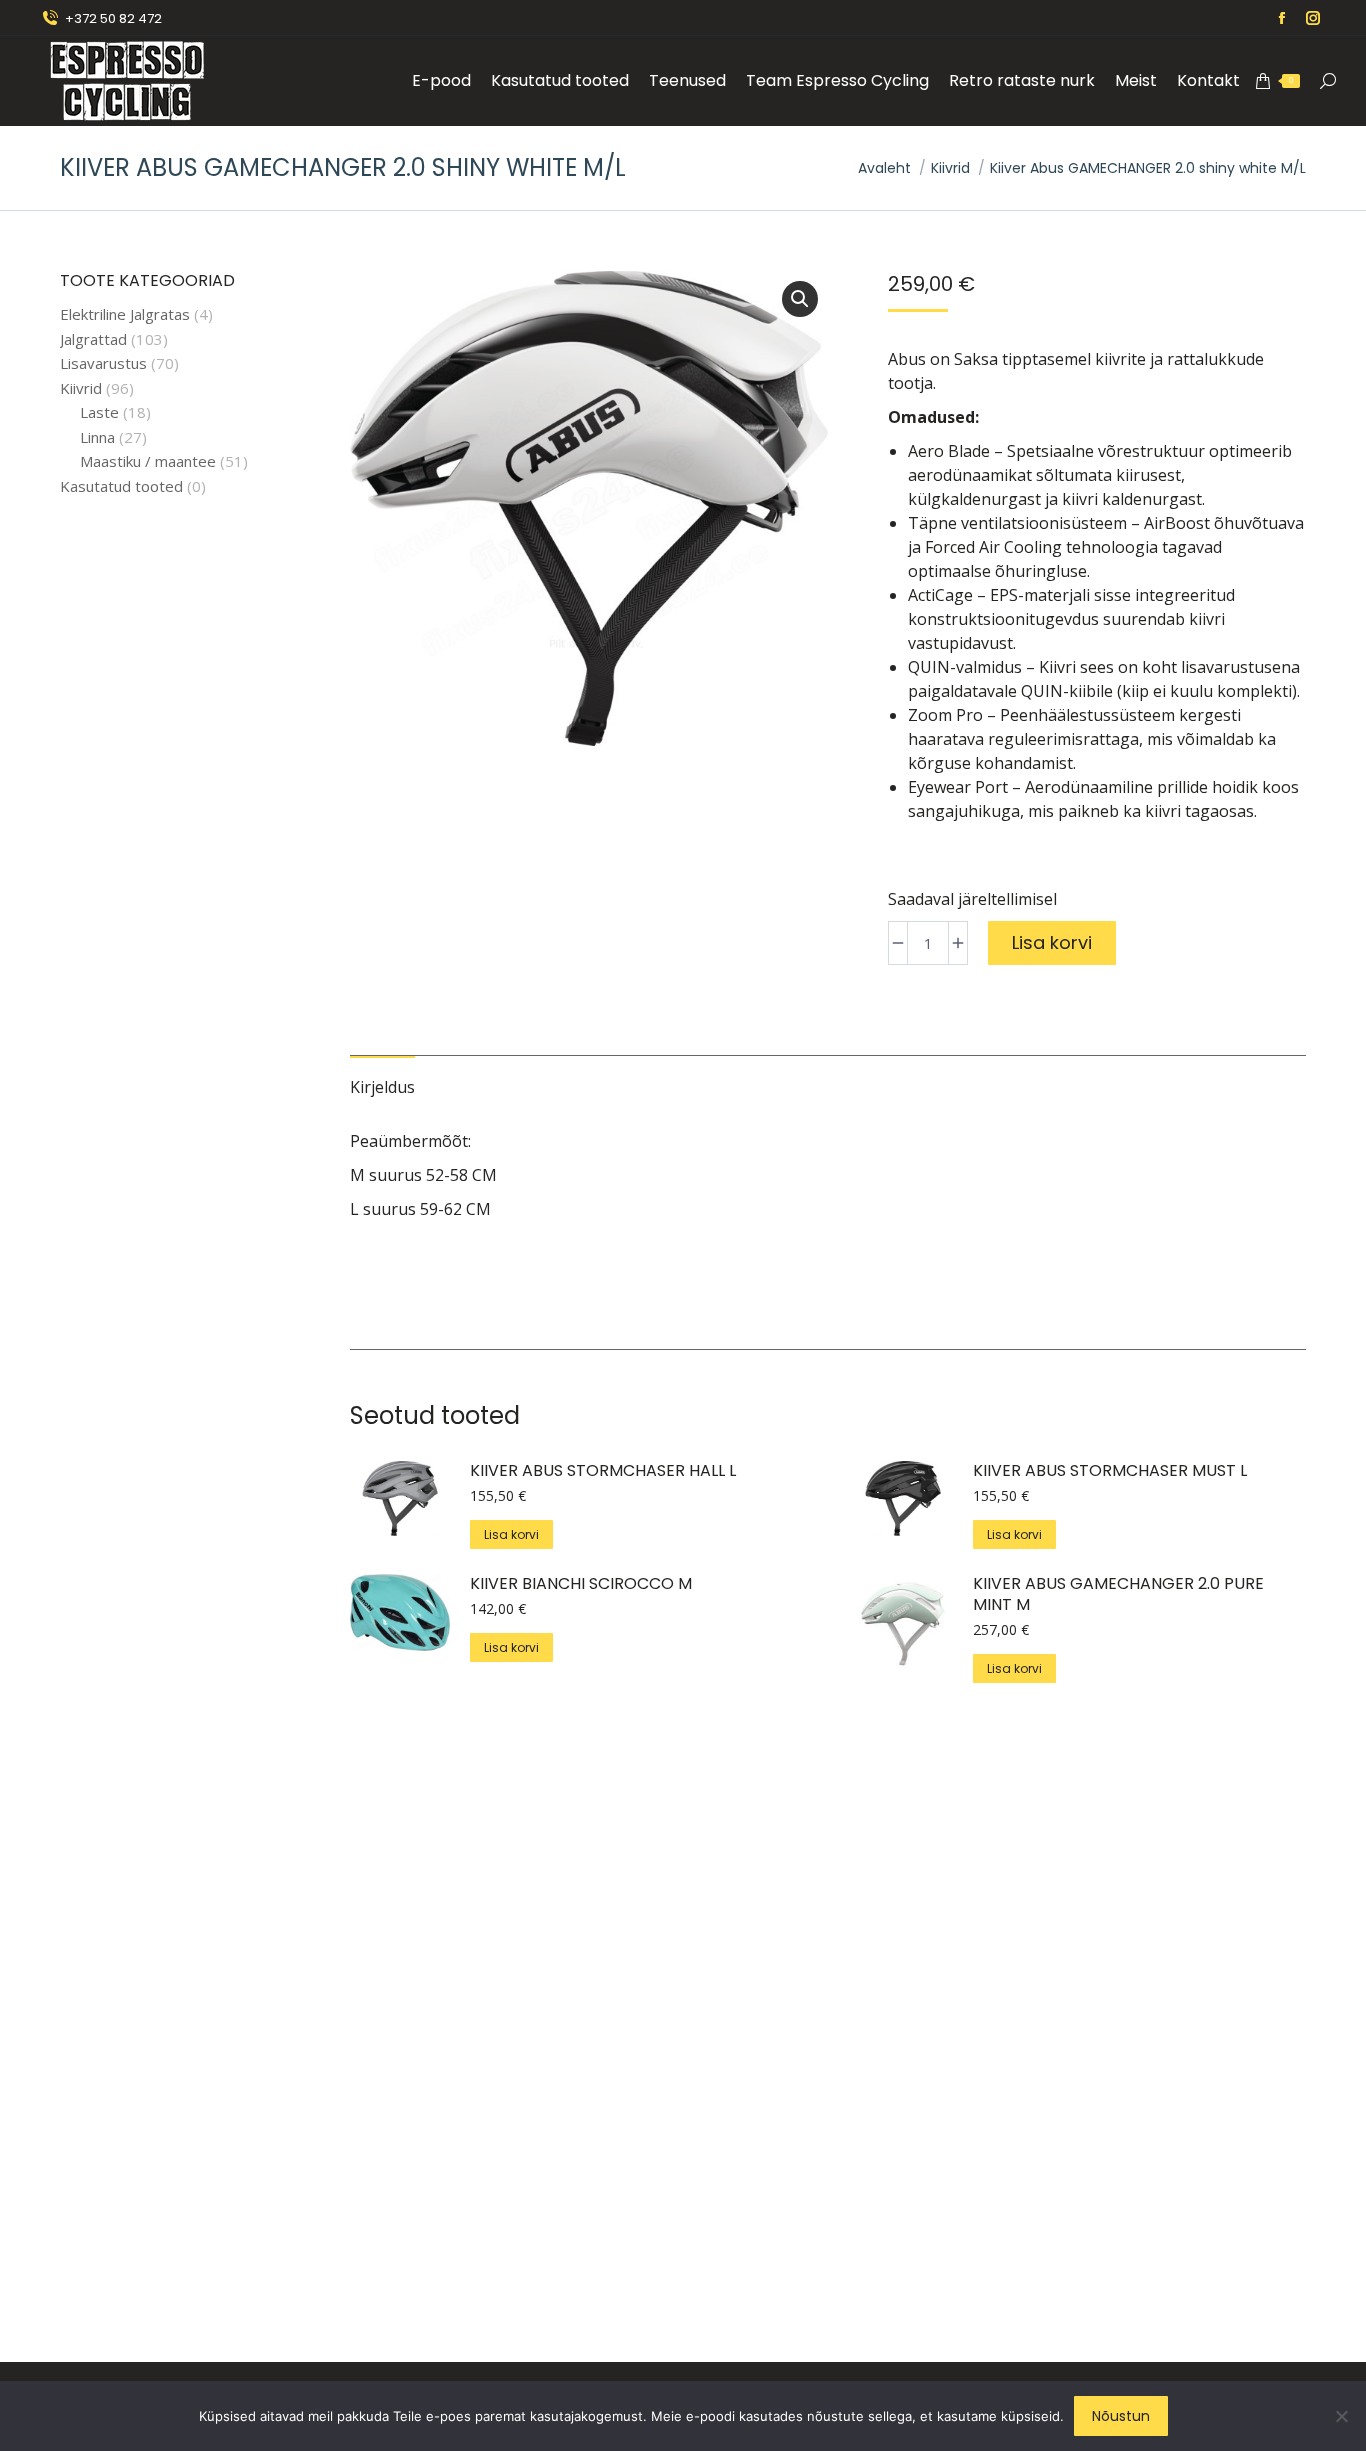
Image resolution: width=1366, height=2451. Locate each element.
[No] (1341, 2416)
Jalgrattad (93, 339)
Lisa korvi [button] (511, 1534)
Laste (99, 412)
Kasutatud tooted (121, 486)
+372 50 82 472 (113, 18)
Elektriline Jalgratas (125, 314)
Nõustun (1121, 2416)
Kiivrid (81, 388)
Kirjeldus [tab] (382, 1087)
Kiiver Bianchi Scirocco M (581, 1584)
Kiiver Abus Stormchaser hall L (603, 1471)
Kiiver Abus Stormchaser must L (1110, 1471)
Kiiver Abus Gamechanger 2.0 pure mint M (1118, 1595)
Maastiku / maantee (148, 461)
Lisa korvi (1052, 942)
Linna (97, 437)
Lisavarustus (103, 363)
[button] (800, 299)
